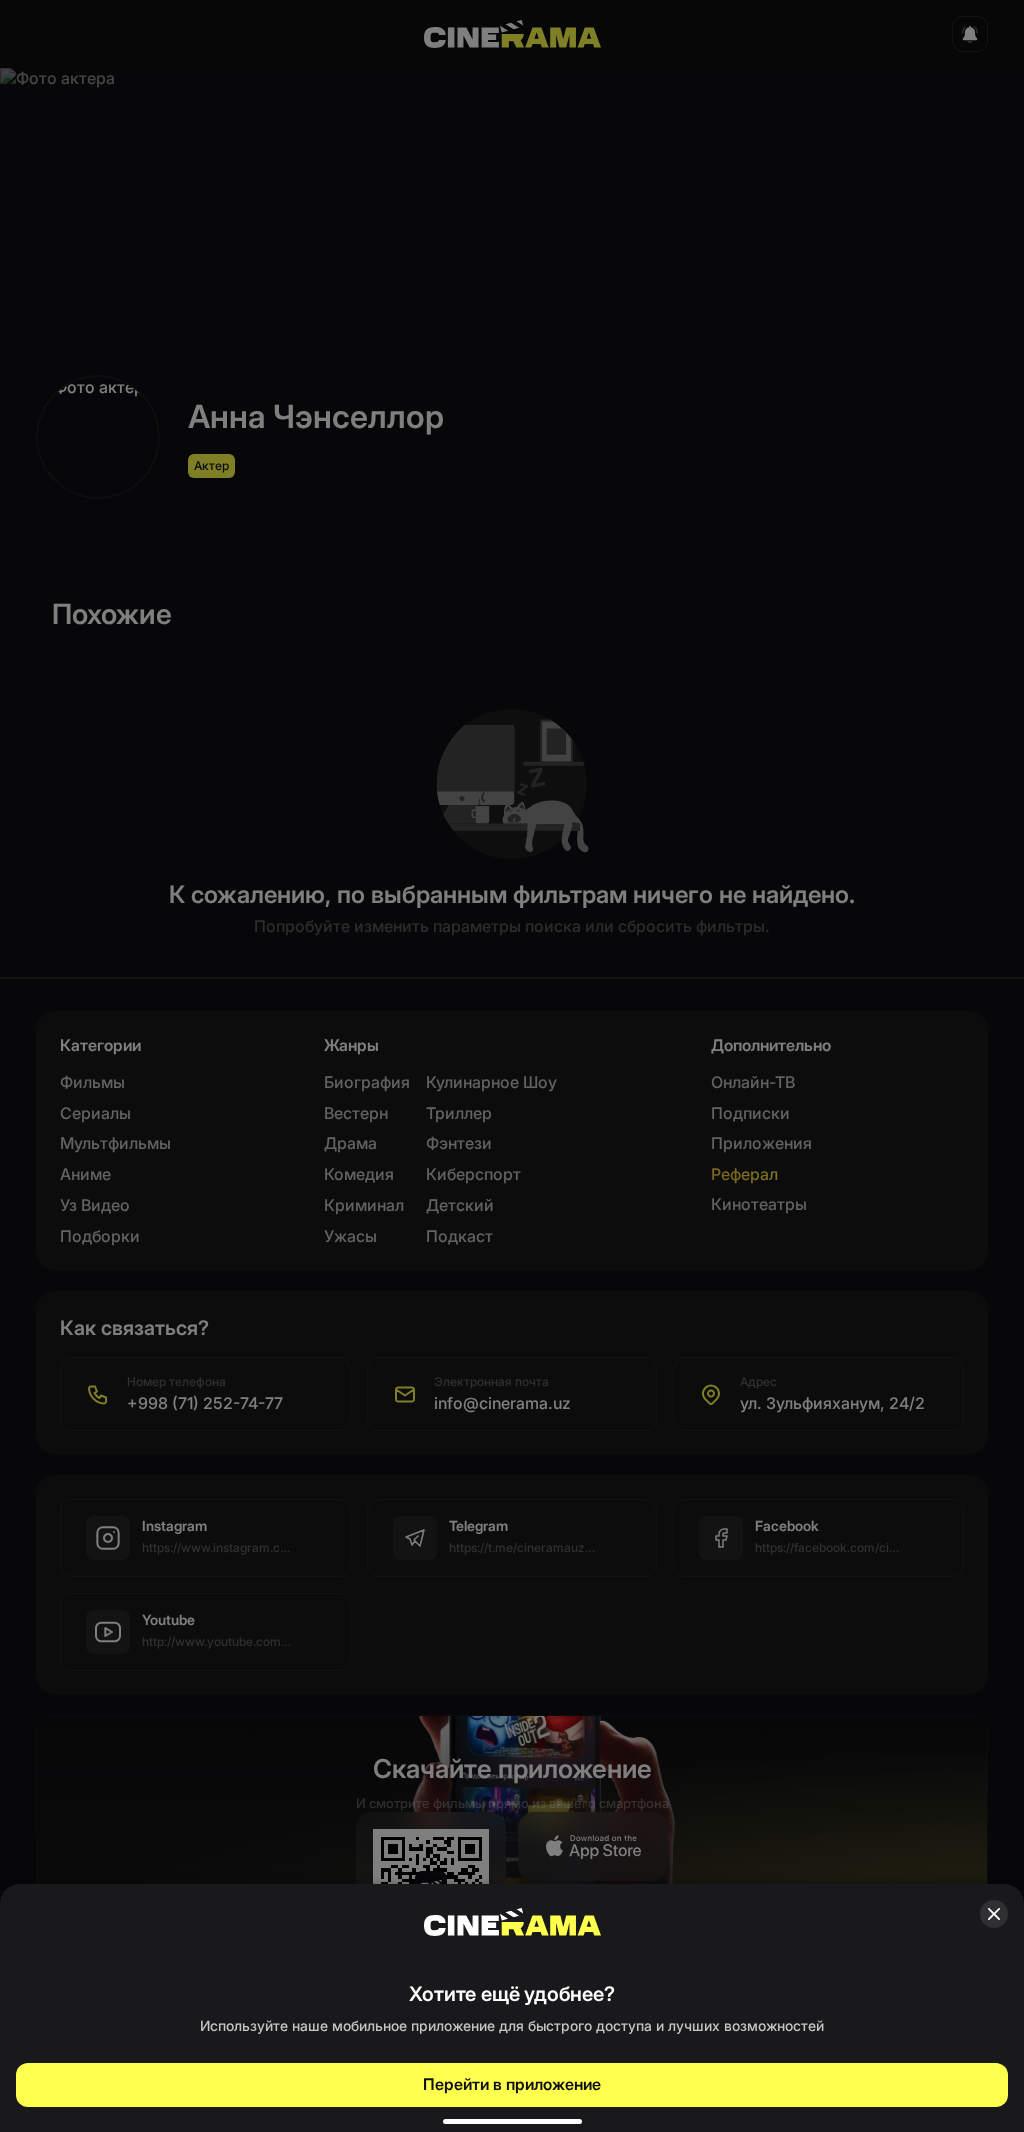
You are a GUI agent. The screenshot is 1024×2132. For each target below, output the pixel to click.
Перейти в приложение (512, 2084)
